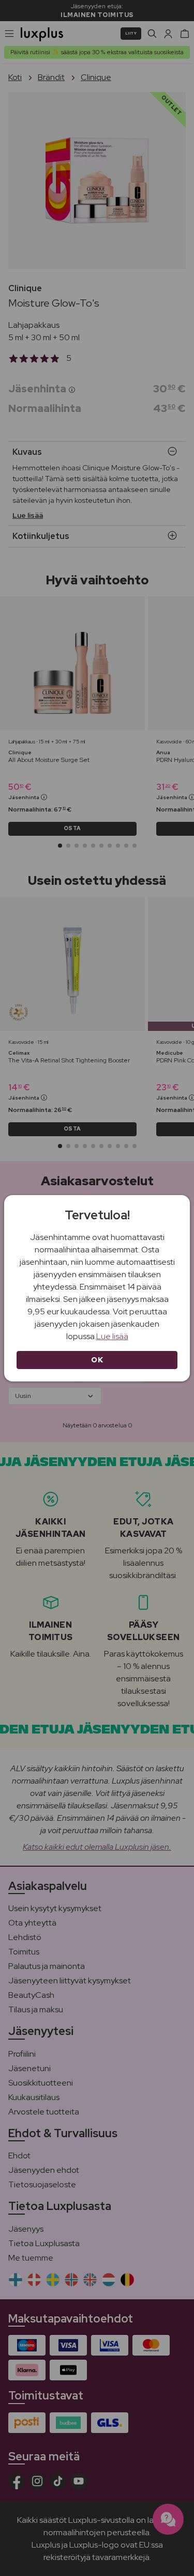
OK (97, 1360)
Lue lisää (112, 1336)
